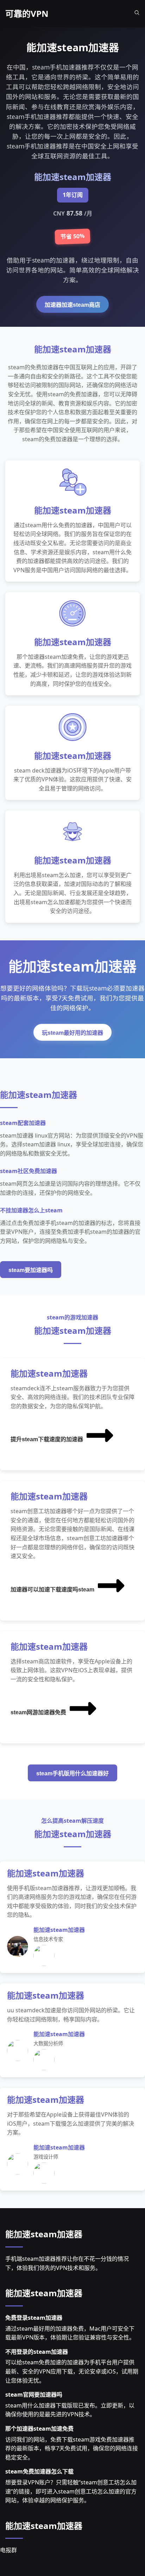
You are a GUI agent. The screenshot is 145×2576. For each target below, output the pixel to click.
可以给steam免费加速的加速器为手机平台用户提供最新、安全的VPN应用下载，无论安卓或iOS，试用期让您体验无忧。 (72, 2371)
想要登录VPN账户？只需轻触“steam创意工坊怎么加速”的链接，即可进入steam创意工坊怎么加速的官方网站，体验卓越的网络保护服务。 (71, 2491)
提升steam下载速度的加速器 (47, 1439)
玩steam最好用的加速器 (72, 1033)
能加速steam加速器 (44, 2234)
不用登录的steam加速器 (37, 2352)
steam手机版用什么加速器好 (72, 1773)
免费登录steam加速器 (34, 2318)
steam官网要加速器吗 (34, 2395)
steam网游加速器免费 (38, 1712)
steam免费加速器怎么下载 (39, 2471)
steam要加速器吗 (31, 1270)
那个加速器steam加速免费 (39, 2429)
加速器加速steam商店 (72, 305)
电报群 (8, 2550)
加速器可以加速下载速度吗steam (52, 1590)
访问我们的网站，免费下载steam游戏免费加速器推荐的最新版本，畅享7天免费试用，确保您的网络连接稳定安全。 (72, 2448)
